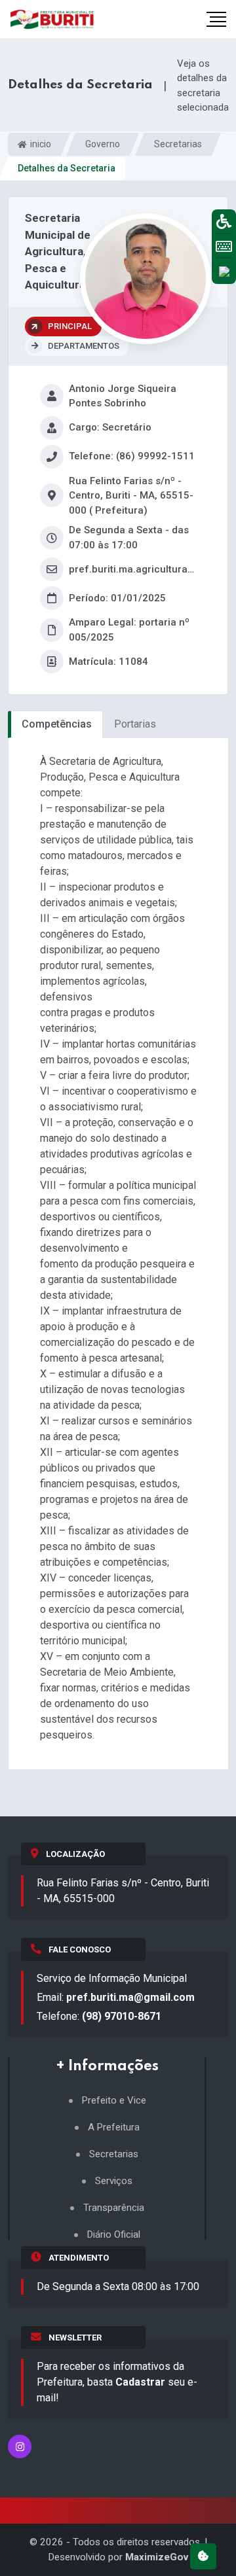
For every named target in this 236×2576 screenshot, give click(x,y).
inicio (40, 144)
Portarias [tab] (135, 724)
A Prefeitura (114, 2127)
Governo (103, 144)
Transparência (114, 2208)
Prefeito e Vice (114, 2101)
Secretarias (178, 144)
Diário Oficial (114, 2235)
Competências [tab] (57, 724)
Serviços (114, 2181)
